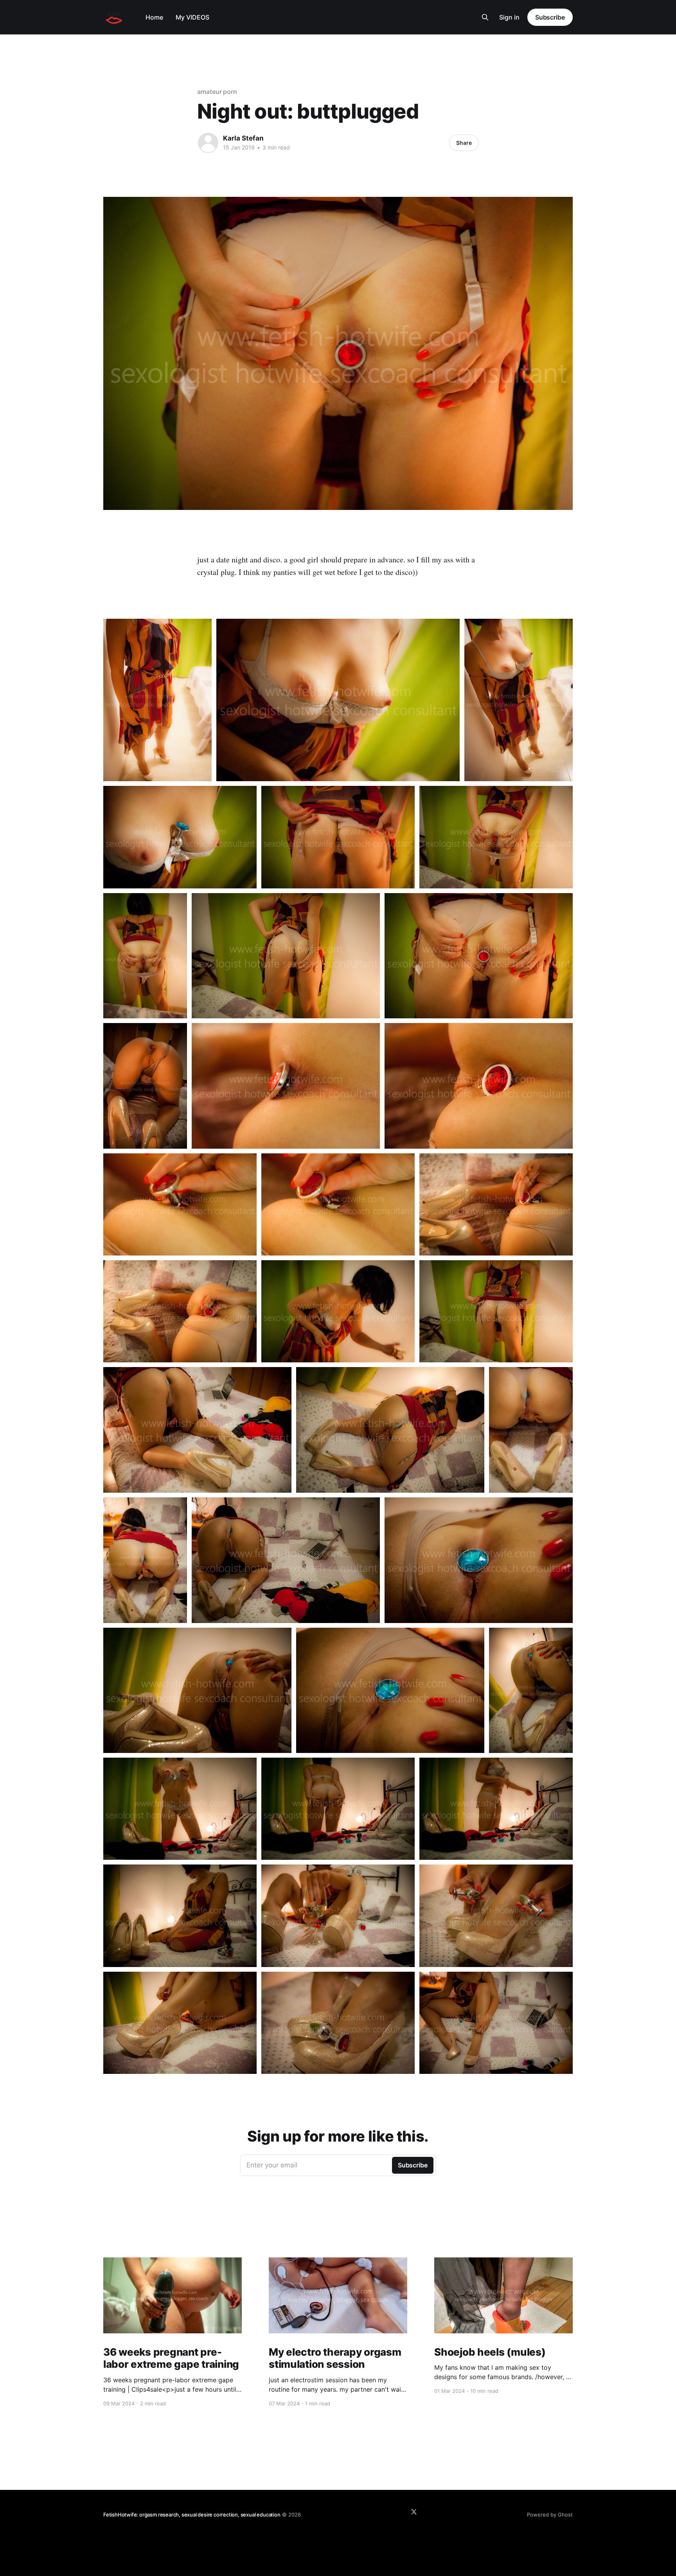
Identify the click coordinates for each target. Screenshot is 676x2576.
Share (464, 143)
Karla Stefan (243, 138)
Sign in (509, 17)
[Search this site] (485, 17)
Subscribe (550, 17)
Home (154, 17)
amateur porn (217, 92)
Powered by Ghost (550, 2515)
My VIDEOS (192, 17)
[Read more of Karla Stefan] (208, 143)
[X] (414, 2512)
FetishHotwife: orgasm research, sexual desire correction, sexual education (192, 2515)
